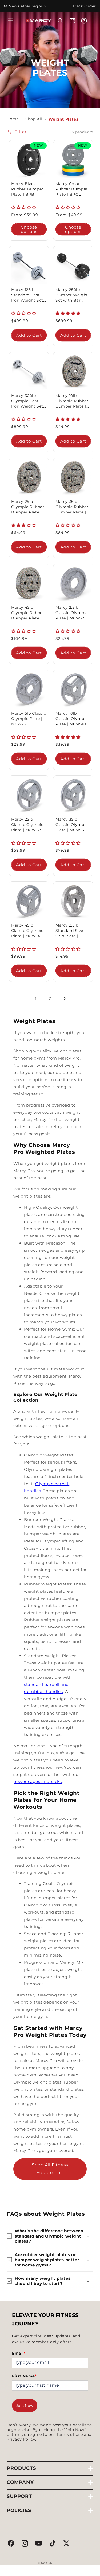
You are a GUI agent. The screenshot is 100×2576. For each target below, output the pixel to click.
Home (13, 119)
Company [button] (20, 2482)
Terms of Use (70, 2434)
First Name (24, 2376)
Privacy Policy (21, 2439)
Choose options (29, 229)
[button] (11, 21)
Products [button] (21, 2468)
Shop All (34, 119)
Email (19, 2353)
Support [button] (19, 2496)
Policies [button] (19, 2510)
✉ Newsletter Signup (25, 6)
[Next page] (65, 998)
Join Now (25, 2406)
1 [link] (36, 999)
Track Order (84, 6)
